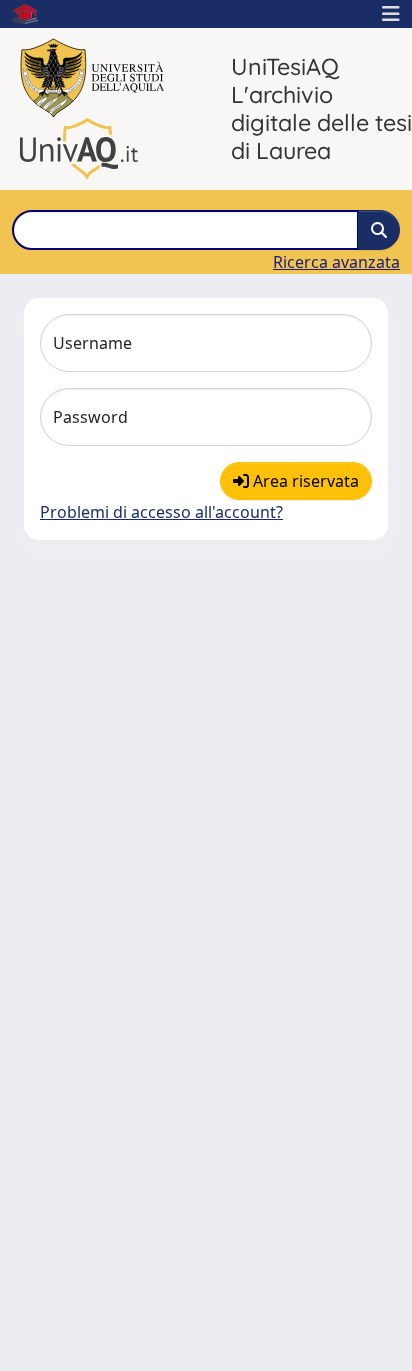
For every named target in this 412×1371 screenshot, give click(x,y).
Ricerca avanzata (336, 262)
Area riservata (304, 481)
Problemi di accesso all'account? (161, 512)
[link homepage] (33, 14)
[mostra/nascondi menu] (391, 14)
